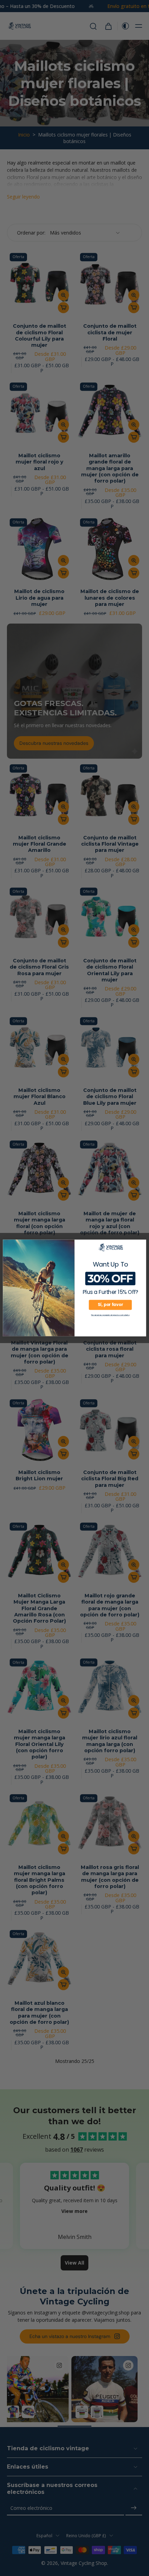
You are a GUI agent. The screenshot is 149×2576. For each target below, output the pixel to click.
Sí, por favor (110, 1305)
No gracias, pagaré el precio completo (110, 1315)
